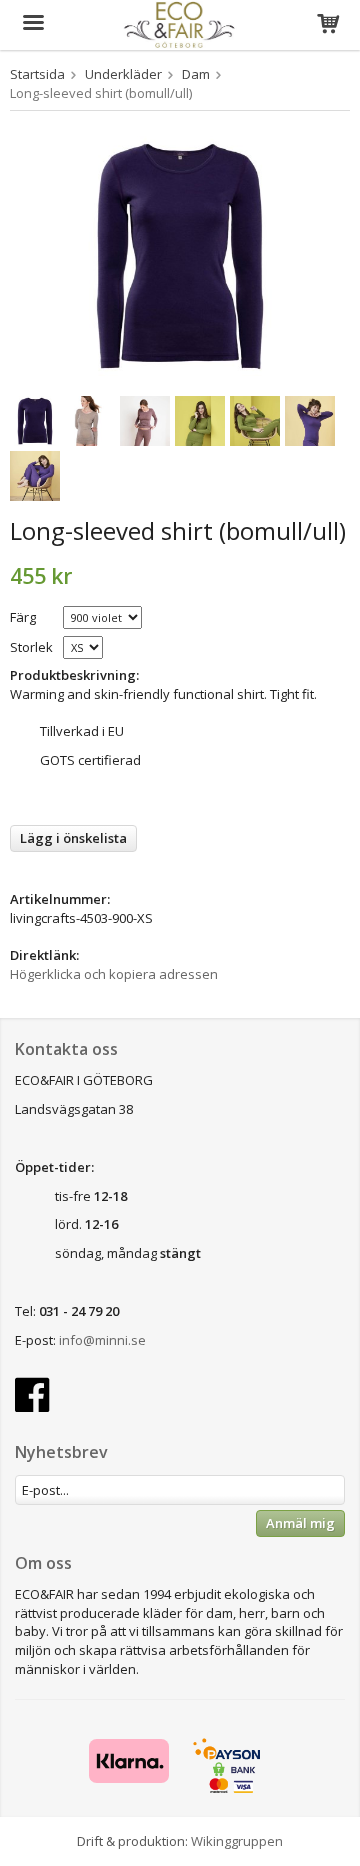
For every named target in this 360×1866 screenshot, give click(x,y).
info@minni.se (102, 1340)
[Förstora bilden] (180, 254)
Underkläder (123, 74)
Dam (196, 74)
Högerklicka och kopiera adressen (114, 974)
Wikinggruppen (237, 1841)
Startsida (37, 74)
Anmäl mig (300, 1523)
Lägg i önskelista (73, 838)
